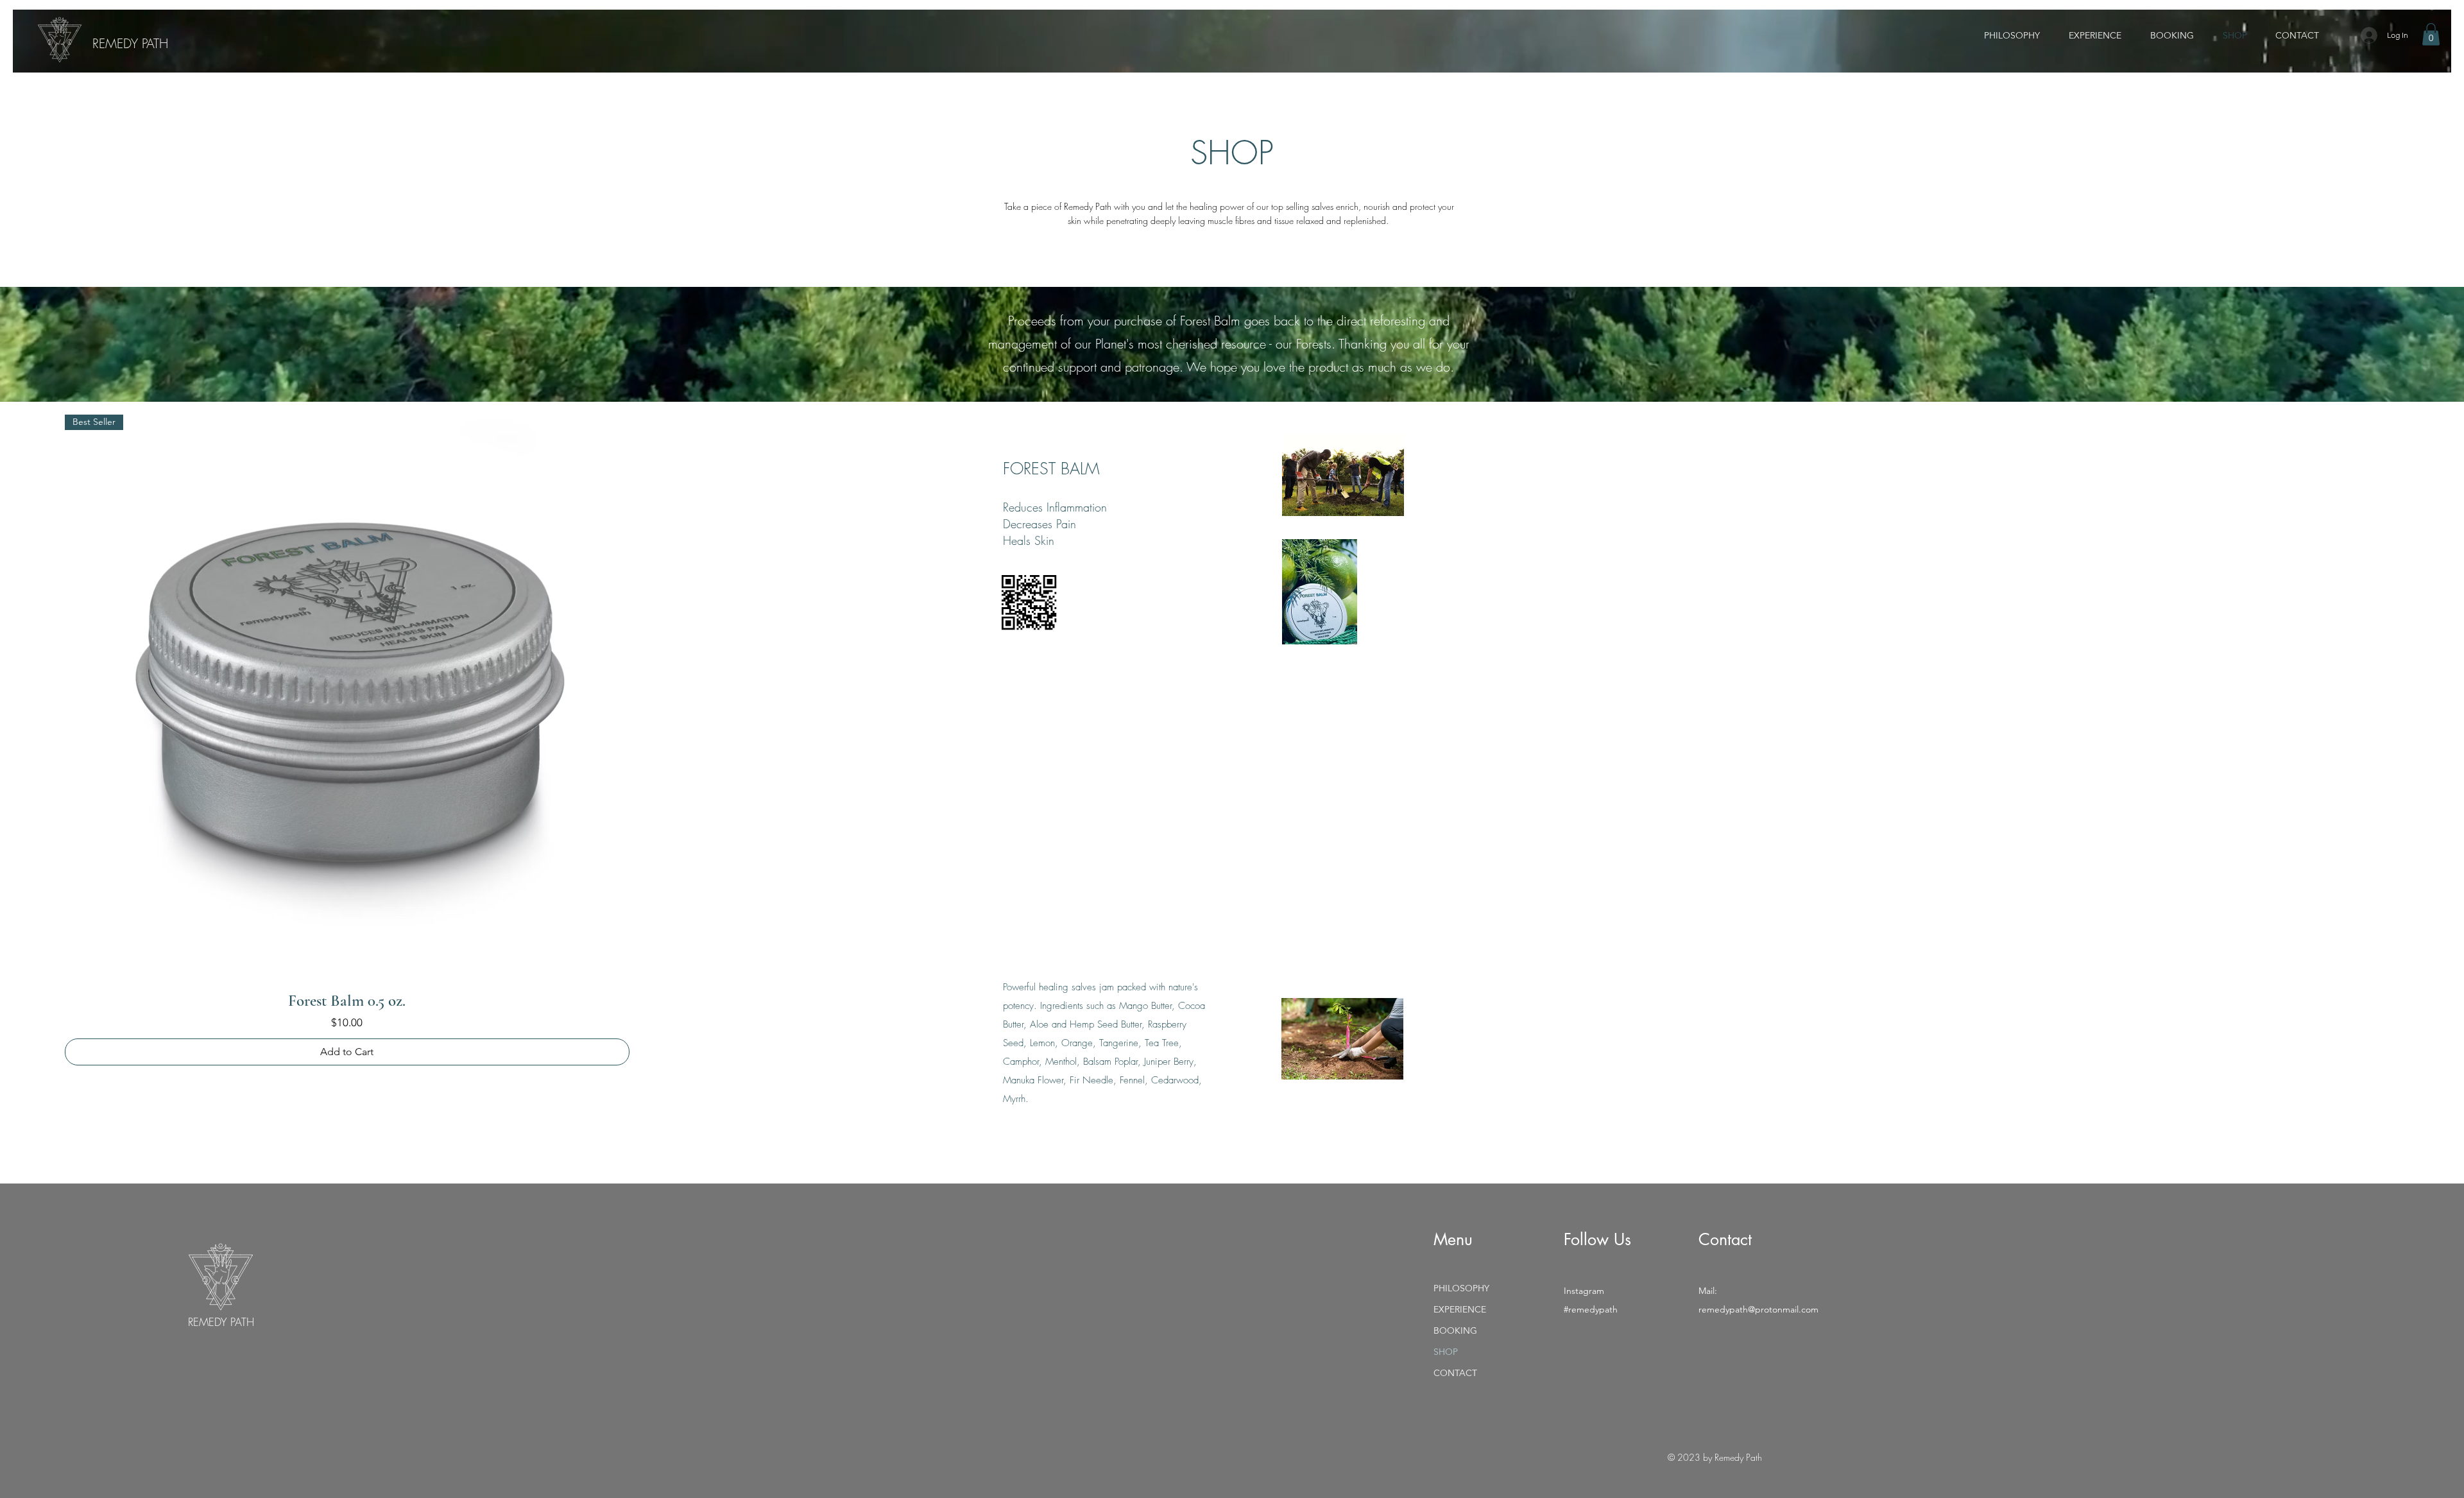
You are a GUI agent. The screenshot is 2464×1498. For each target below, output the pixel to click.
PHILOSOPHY (1461, 1288)
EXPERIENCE (1460, 1309)
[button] (2431, 34)
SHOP (1446, 1352)
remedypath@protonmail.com (1758, 1309)
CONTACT (1455, 1373)
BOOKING (1455, 1330)
